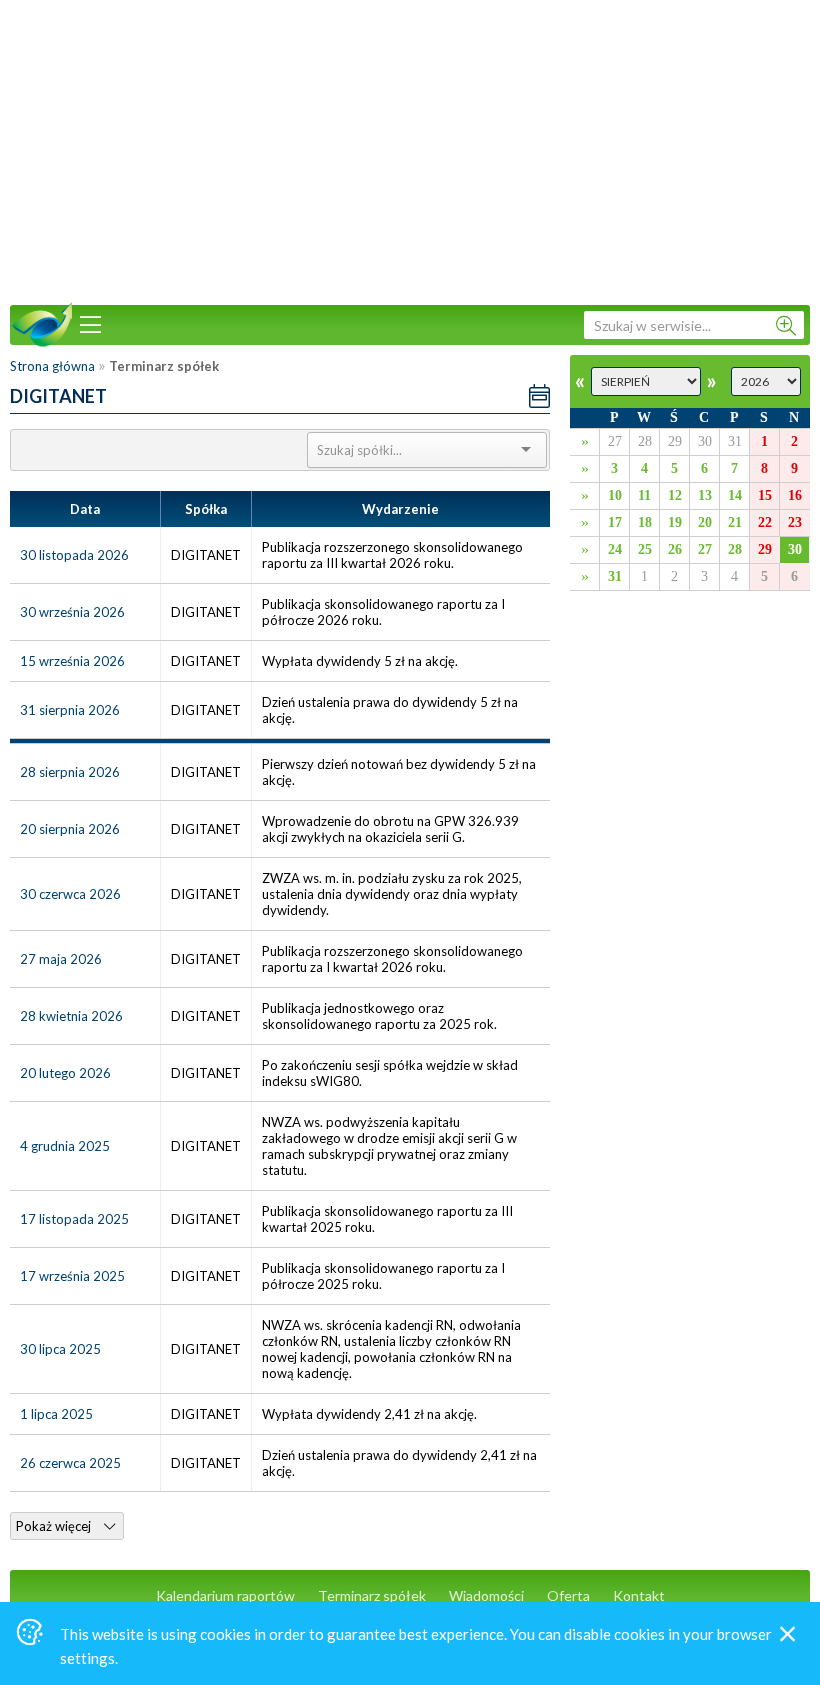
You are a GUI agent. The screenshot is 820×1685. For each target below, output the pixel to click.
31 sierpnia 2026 (70, 710)
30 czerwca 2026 (70, 894)
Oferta (568, 1595)
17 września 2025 (72, 1276)
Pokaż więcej (55, 1526)
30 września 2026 (72, 612)
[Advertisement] (410, 150)
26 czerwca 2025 (70, 1463)
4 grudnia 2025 (65, 1146)
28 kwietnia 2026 (71, 1016)
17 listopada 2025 (74, 1219)
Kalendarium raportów (225, 1595)
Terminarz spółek (372, 1595)
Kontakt (639, 1595)
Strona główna (52, 366)
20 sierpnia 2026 (70, 829)
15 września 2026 (72, 661)
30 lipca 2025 (60, 1349)
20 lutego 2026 (65, 1073)
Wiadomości (486, 1595)
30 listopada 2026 (74, 555)
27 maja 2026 (61, 959)
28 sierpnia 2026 (70, 772)
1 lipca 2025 (56, 1414)
